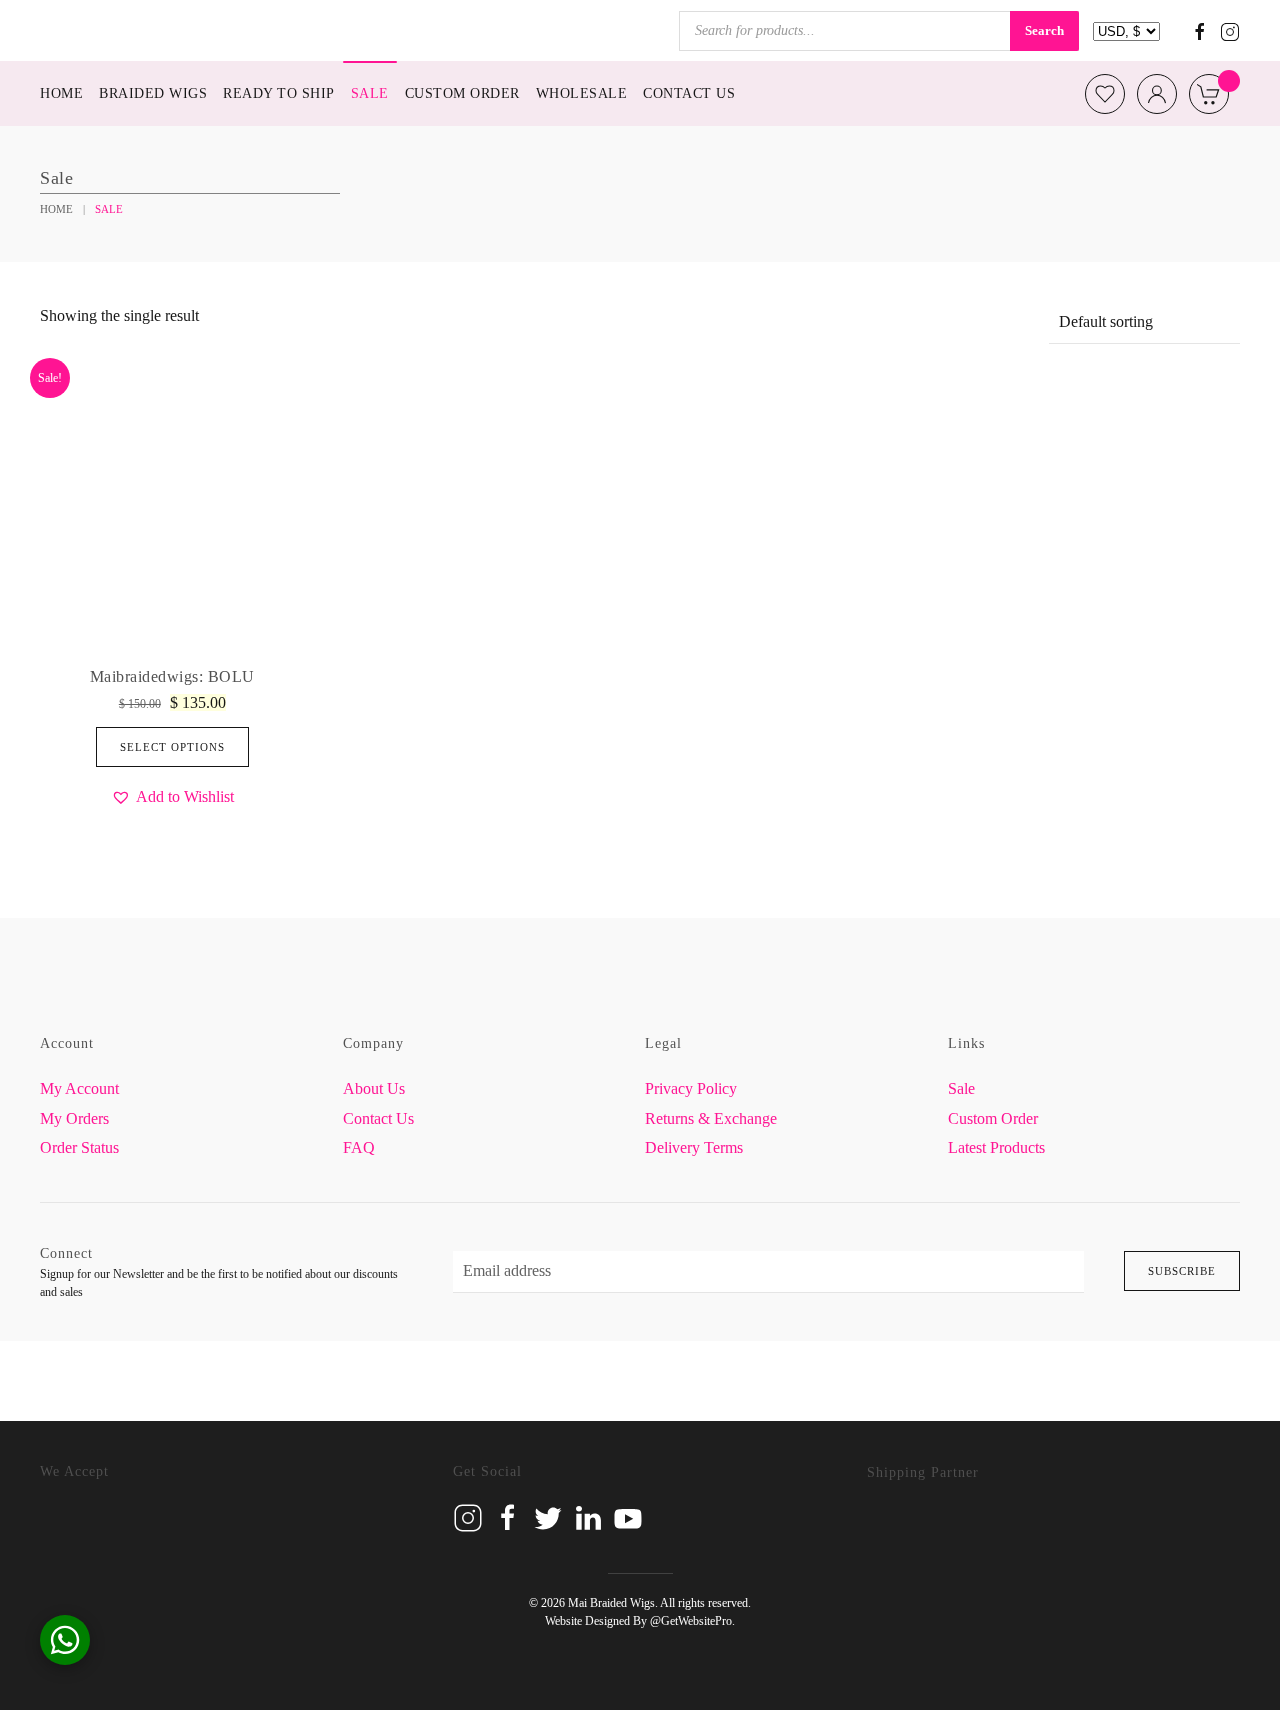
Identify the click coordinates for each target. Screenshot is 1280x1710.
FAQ (359, 1147)
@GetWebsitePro (691, 1621)
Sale (370, 93)
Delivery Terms (694, 1147)
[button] (172, 796)
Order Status (79, 1147)
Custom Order (462, 93)
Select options (172, 747)
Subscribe (1182, 1271)
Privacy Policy (691, 1088)
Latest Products (996, 1147)
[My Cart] (1209, 94)
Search (1044, 30)
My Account (79, 1088)
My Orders (74, 1118)
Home (61, 93)
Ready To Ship (279, 93)
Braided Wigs (153, 93)
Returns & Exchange (711, 1118)
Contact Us (689, 93)
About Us (374, 1088)
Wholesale (582, 93)
